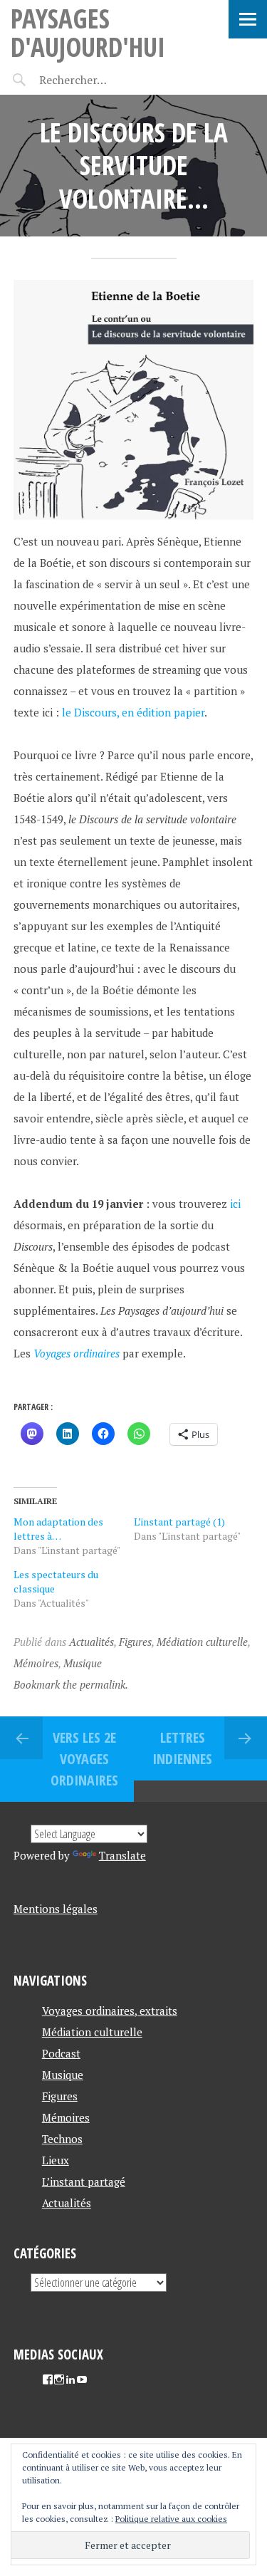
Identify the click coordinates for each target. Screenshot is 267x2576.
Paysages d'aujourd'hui (88, 32)
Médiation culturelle (202, 1642)
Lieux (56, 2160)
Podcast (61, 2053)
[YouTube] (82, 2379)
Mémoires (36, 1663)
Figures (135, 1642)
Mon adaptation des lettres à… (58, 1529)
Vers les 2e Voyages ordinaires (84, 1759)
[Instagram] (59, 2379)
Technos (62, 2139)
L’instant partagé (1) (179, 1522)
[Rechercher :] (98, 80)
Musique (83, 1663)
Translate (122, 1855)
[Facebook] (48, 2379)
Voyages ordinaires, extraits (110, 2011)
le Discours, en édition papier (133, 712)
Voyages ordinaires (77, 1353)
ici (235, 1204)
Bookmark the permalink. (71, 1684)
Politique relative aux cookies (171, 2519)
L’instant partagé (84, 2181)
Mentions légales (56, 1909)
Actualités (91, 1642)
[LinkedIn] (70, 2379)
